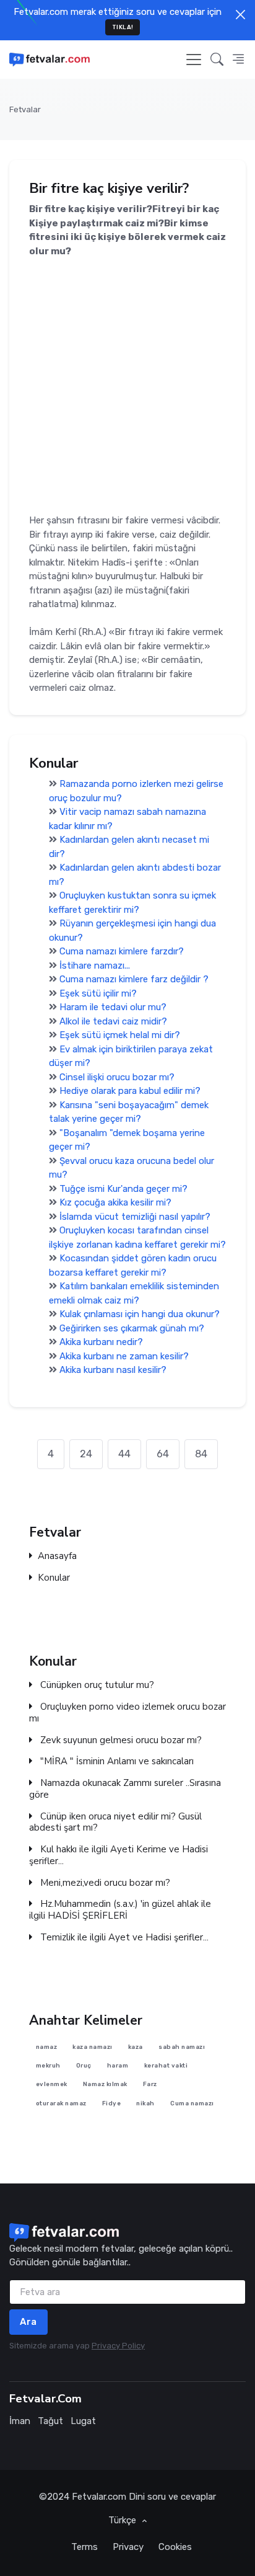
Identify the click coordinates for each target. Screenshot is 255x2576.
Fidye (112, 2103)
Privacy (128, 2547)
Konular (54, 1578)
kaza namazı (93, 2047)
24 (86, 1454)
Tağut (50, 2421)
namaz (47, 2047)
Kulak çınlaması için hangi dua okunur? (140, 1314)
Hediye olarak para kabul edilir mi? (130, 1091)
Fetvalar (25, 109)
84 (201, 1454)
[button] (217, 60)
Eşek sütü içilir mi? (98, 993)
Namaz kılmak (105, 2085)
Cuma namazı (192, 2103)
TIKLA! (123, 27)
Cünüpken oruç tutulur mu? (96, 1685)
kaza (136, 2047)
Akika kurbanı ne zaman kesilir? (124, 1356)
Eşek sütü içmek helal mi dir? (120, 1035)
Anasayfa (57, 1556)
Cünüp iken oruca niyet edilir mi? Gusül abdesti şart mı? (115, 1822)
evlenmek (52, 2085)
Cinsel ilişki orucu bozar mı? (117, 1077)
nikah (145, 2103)
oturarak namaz (61, 2103)
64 (163, 1454)
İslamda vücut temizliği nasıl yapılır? (135, 1217)
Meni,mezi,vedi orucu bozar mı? (104, 1882)
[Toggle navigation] (194, 60)
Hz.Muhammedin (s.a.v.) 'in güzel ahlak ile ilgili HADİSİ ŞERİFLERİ (120, 1910)
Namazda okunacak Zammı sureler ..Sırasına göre (125, 1789)
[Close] (240, 15)
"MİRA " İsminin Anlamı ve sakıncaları (116, 1761)
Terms (84, 2547)
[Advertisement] (127, 386)
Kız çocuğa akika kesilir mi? (115, 1202)
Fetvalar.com (99, 2497)
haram (118, 2065)
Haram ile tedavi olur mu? (113, 1007)
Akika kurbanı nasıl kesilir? (113, 1370)
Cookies (175, 2547)
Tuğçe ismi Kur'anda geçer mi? (123, 1189)
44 (124, 1454)
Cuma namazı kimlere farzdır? (122, 951)
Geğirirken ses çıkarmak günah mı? (132, 1328)
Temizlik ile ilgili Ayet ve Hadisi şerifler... (123, 1938)
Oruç (84, 2065)
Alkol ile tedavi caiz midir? (113, 1021)
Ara (28, 2322)
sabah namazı (182, 2047)
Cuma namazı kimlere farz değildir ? (134, 979)
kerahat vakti (166, 2065)
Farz (150, 2085)
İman (20, 2421)
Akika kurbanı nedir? (101, 1342)
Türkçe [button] (123, 2520)
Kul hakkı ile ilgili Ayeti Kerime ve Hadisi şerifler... (119, 1855)
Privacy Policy (118, 2346)
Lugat (83, 2421)
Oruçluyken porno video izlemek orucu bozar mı (127, 1713)
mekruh (48, 2065)
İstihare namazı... (95, 966)
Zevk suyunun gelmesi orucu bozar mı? (120, 1740)
